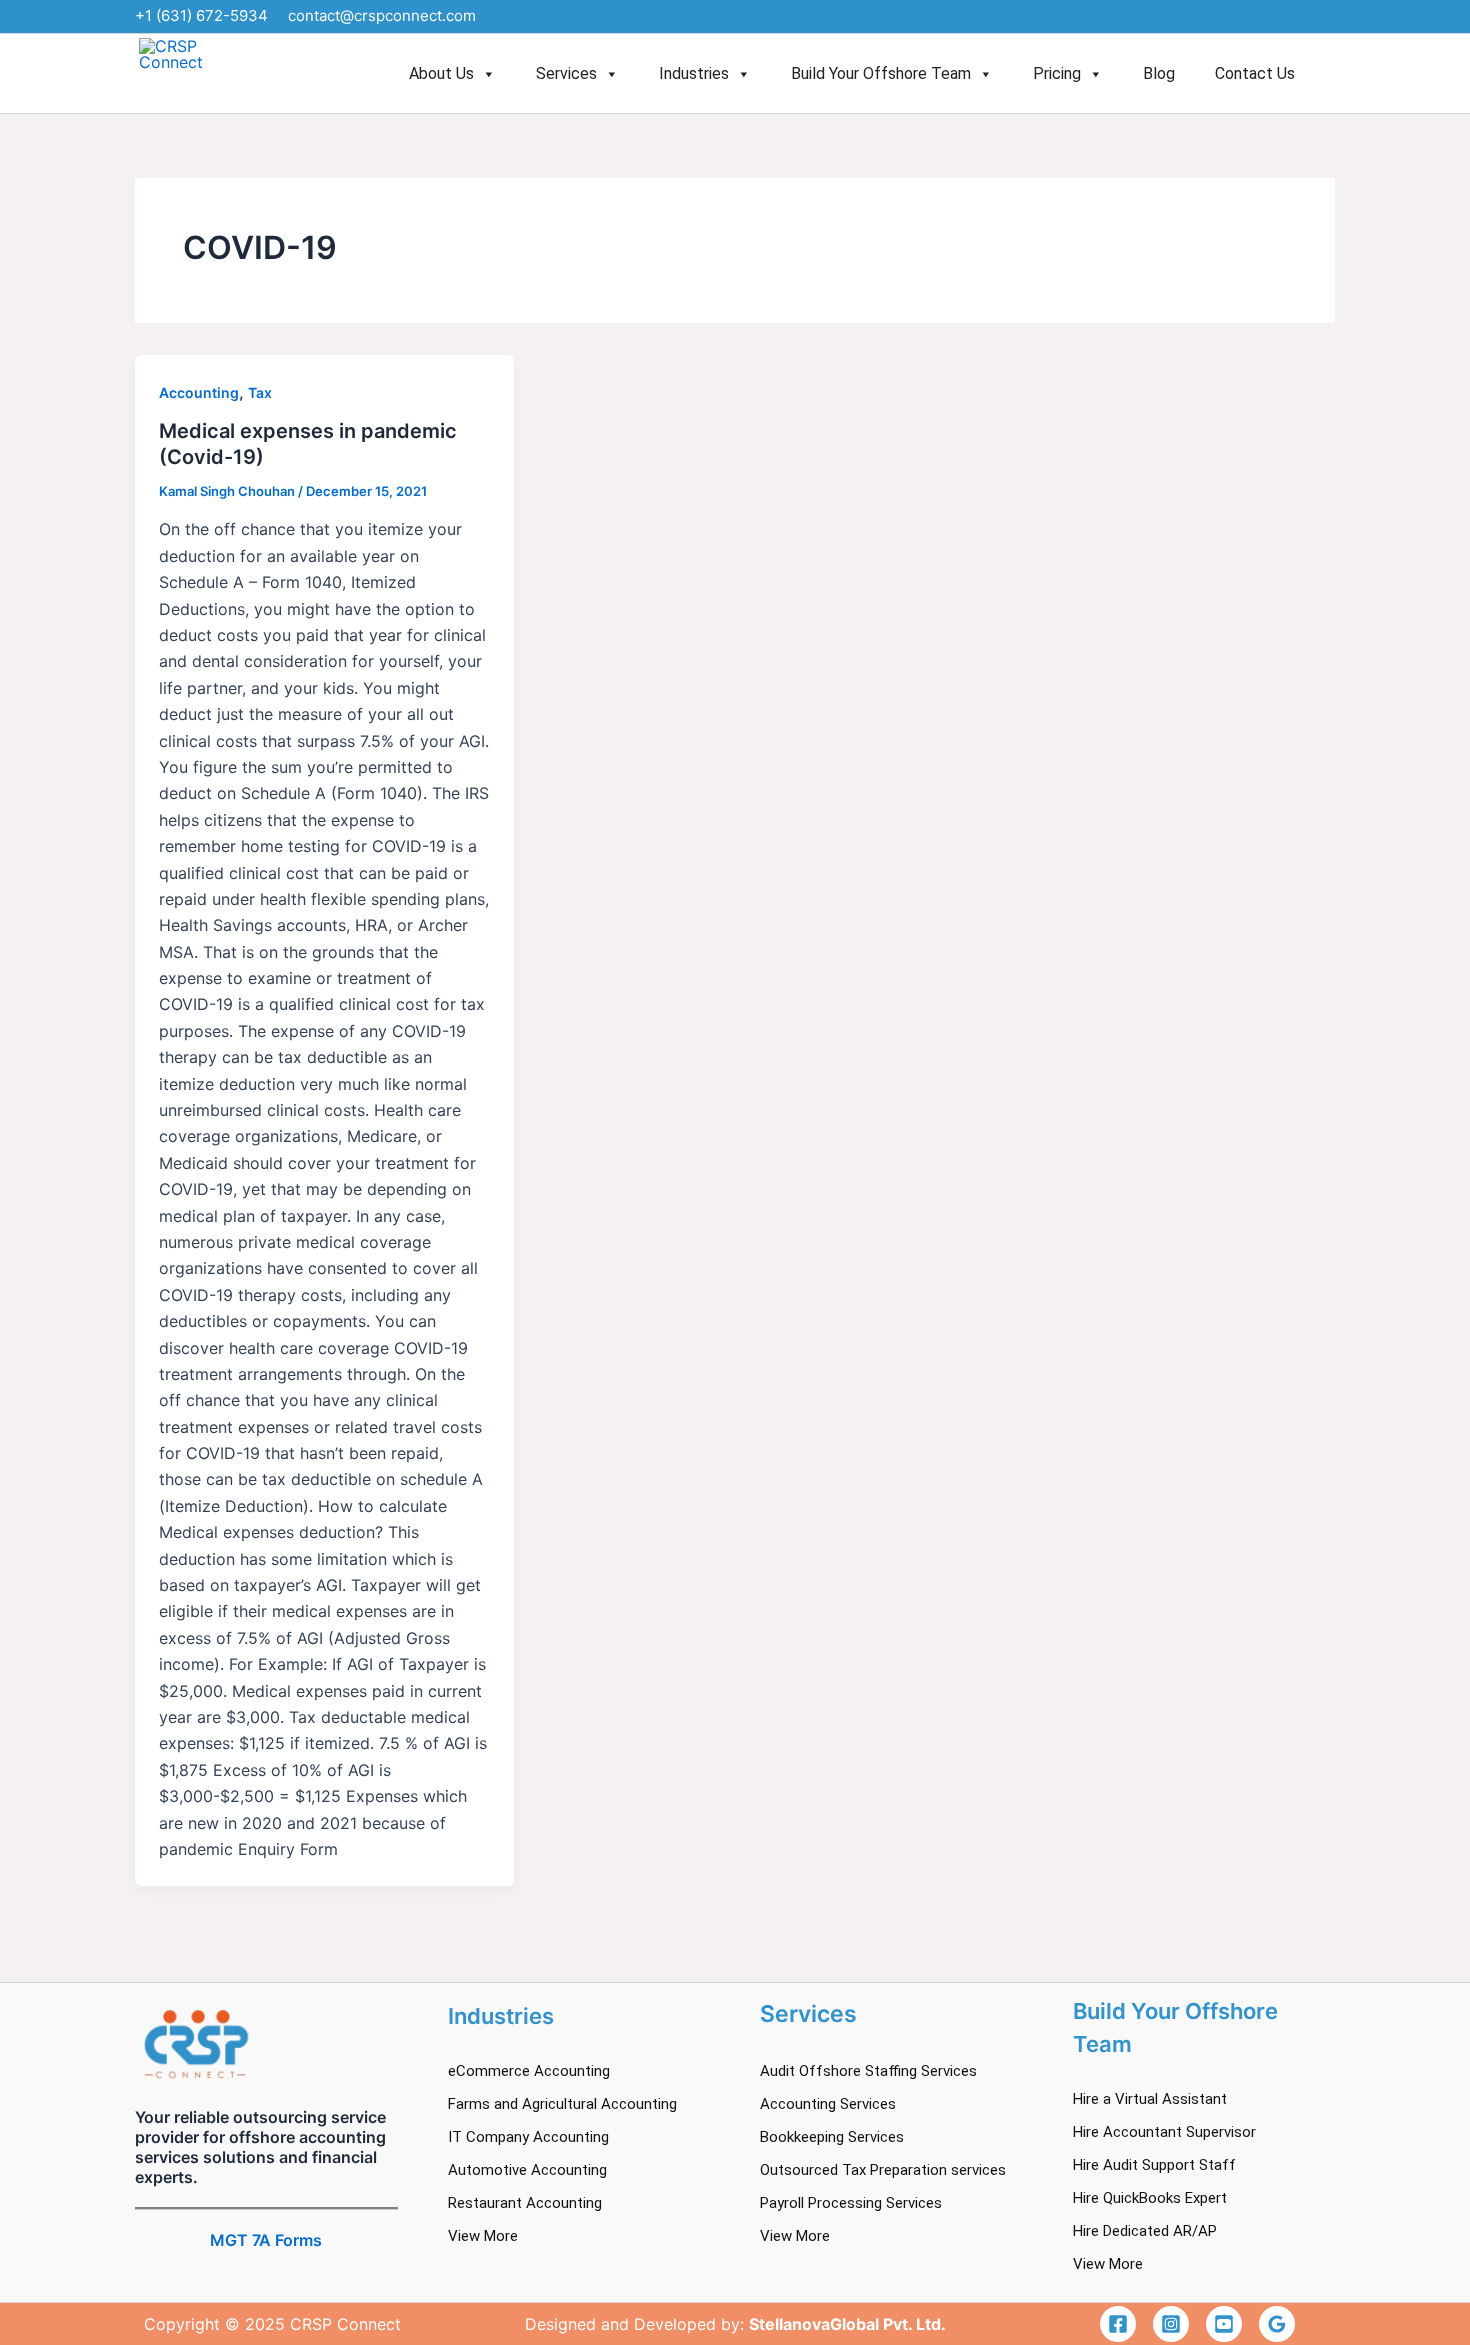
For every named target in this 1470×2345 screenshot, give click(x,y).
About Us (441, 73)
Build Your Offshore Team (881, 73)
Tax (260, 392)
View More (483, 2236)
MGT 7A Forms (266, 2240)
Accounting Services (828, 2104)
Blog (1159, 73)
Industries (694, 73)
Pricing (1057, 73)
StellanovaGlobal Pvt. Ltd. (847, 2324)
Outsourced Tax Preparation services (883, 2170)
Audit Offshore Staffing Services (868, 2071)
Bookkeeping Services (832, 2137)
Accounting (199, 392)
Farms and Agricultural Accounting (562, 2104)
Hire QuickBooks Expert (1150, 2198)
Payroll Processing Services (851, 2203)
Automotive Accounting (527, 2170)
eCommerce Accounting (529, 2071)
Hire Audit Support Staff (1154, 2165)
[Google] (1277, 2324)
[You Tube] (1224, 2324)
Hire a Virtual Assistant (1150, 2099)
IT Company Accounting (528, 2137)
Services (566, 73)
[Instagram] (1171, 2324)
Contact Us (1255, 73)
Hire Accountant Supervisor (1164, 2132)
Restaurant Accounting (525, 2203)
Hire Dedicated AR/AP (1145, 2231)
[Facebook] (1118, 2324)
